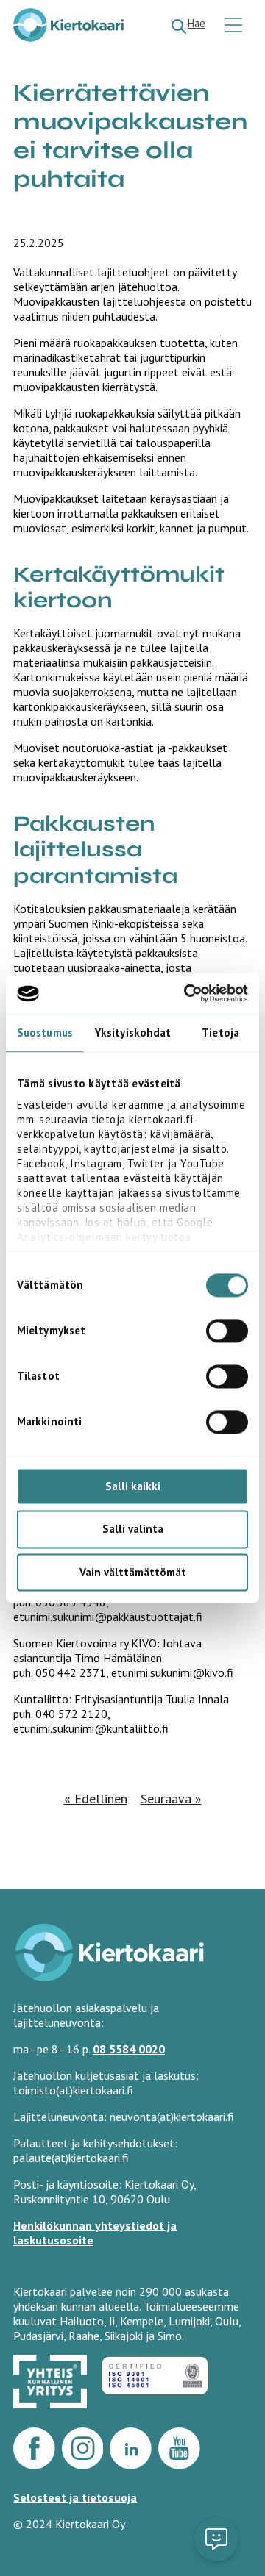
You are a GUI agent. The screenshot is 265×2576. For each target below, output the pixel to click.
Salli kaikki (133, 1486)
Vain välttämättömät (133, 1572)
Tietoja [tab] (220, 1033)
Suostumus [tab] (45, 1033)
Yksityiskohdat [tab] (133, 1033)
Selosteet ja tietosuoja (75, 2497)
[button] (216, 2539)
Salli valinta (133, 1529)
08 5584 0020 (129, 2049)
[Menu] (235, 26)
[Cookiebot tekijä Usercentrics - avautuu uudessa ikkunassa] (187, 993)
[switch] (227, 1331)
